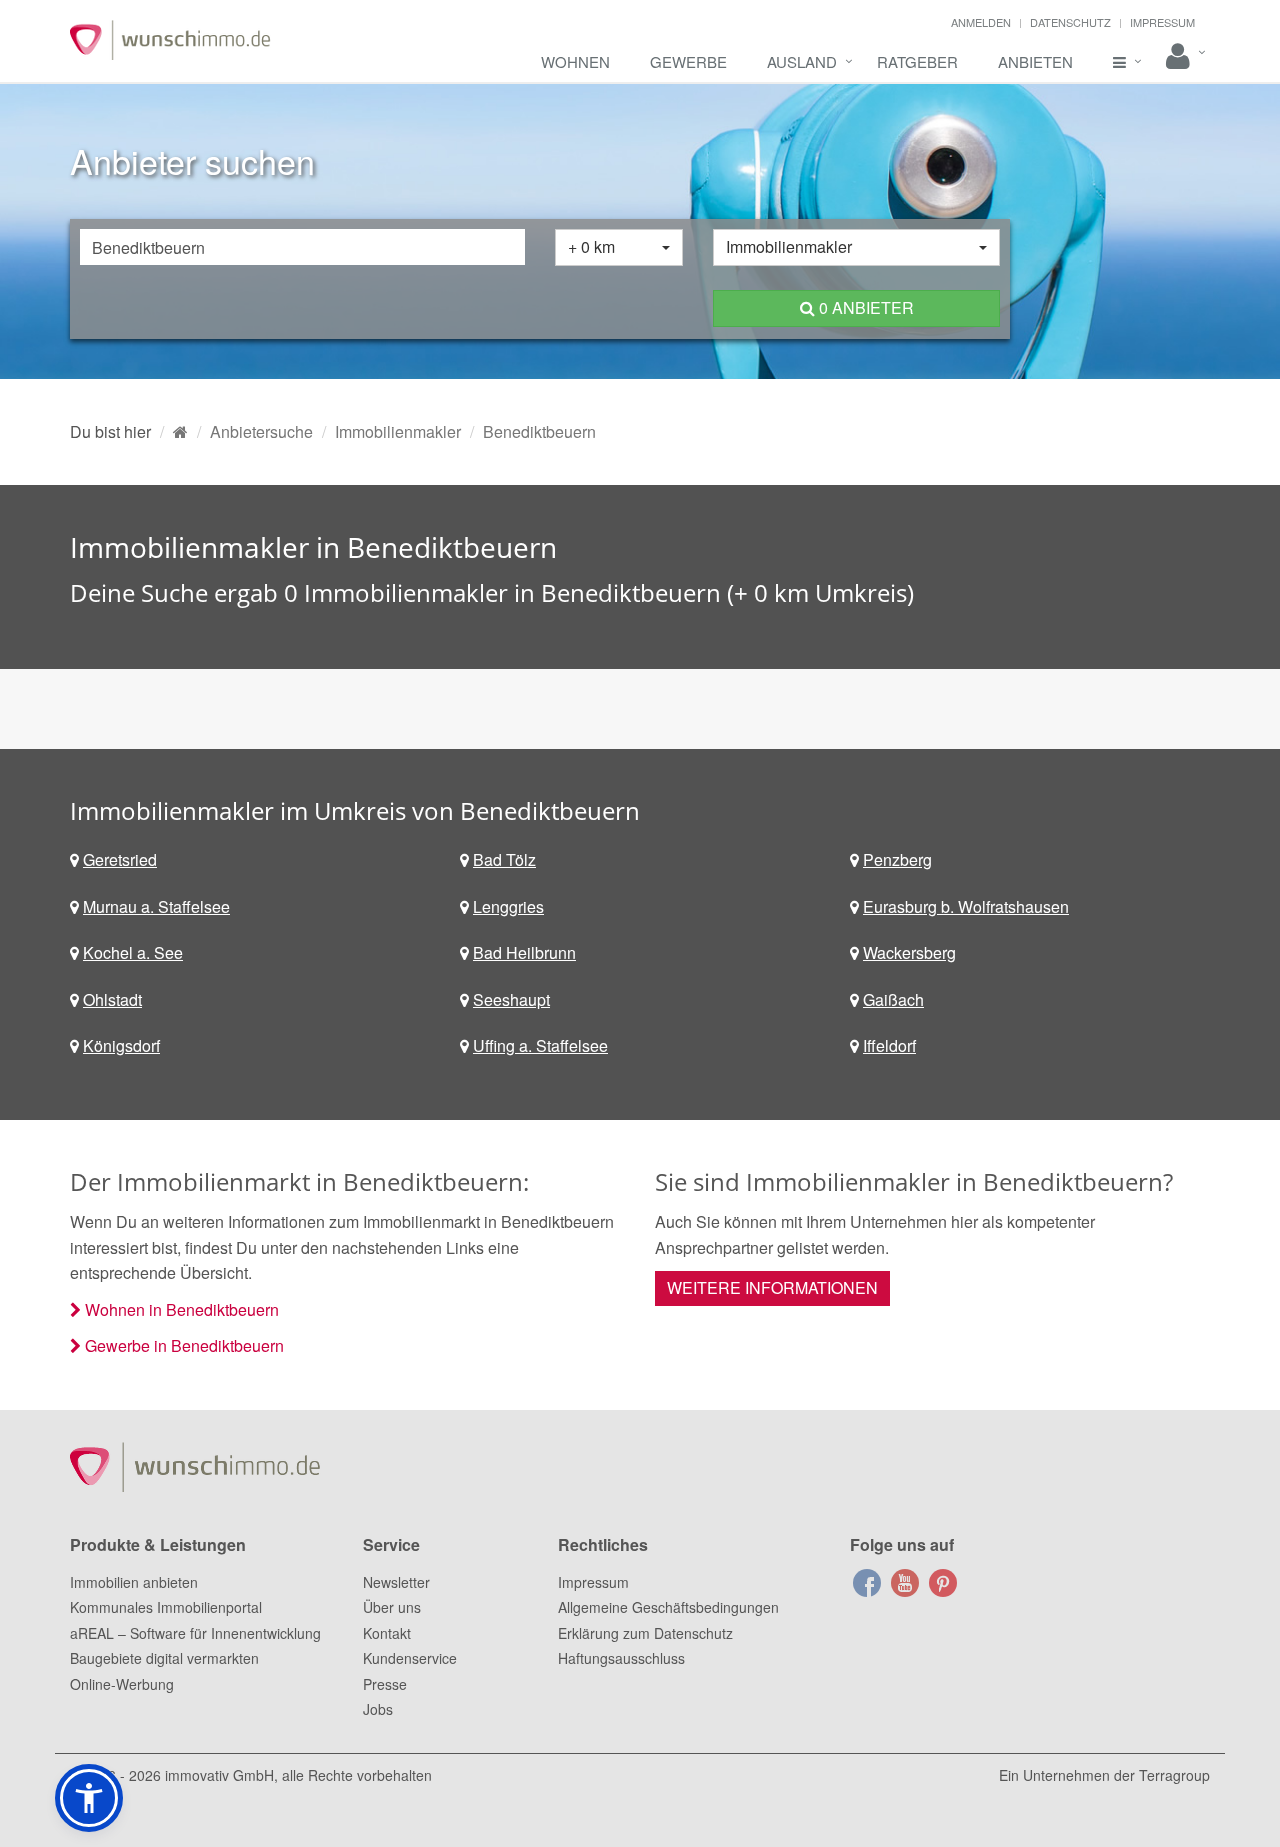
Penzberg (897, 859)
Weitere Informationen (772, 1287)
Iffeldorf (889, 1045)
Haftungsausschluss (621, 1658)
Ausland (802, 61)
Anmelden (981, 22)
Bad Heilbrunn (524, 952)
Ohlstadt (112, 999)
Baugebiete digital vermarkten (164, 1658)
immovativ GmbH (219, 1775)
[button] (89, 1798)
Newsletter (396, 1582)
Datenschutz (1070, 22)
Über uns (392, 1607)
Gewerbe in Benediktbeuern (184, 1345)
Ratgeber (917, 61)
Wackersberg (909, 952)
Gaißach (893, 999)
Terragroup (1174, 1775)
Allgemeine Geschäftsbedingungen (668, 1607)
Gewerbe (688, 61)
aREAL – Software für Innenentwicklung (195, 1633)
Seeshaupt (511, 999)
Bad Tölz (504, 859)
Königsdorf (121, 1045)
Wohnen (575, 61)
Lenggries (508, 906)
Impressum (1162, 22)
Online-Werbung (122, 1684)
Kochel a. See (133, 952)
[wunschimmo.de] (180, 431)
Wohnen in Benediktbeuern (182, 1309)
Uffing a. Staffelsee (540, 1045)
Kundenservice (410, 1658)
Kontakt (387, 1633)
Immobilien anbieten (134, 1582)
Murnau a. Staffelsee (156, 906)
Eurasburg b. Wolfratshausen (966, 906)
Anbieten (1035, 61)
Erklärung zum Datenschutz (645, 1633)
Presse (385, 1684)
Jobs (378, 1709)
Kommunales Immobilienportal (166, 1607)
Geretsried (120, 859)
